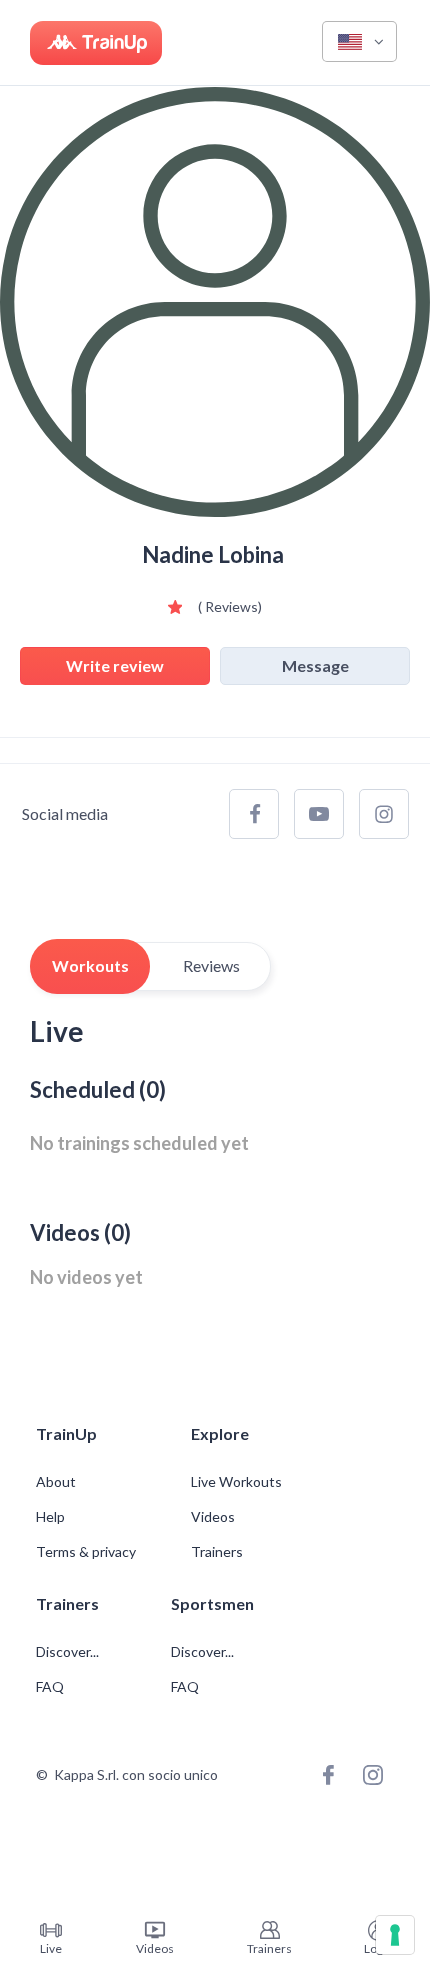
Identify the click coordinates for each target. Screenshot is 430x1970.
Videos (213, 1517)
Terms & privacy (86, 1552)
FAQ (50, 1687)
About (56, 1482)
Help (50, 1517)
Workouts (90, 965)
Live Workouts (236, 1482)
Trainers (217, 1552)
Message (315, 665)
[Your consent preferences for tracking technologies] (395, 1935)
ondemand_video (155, 1930)
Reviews (211, 965)
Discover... (69, 1652)
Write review (115, 665)
